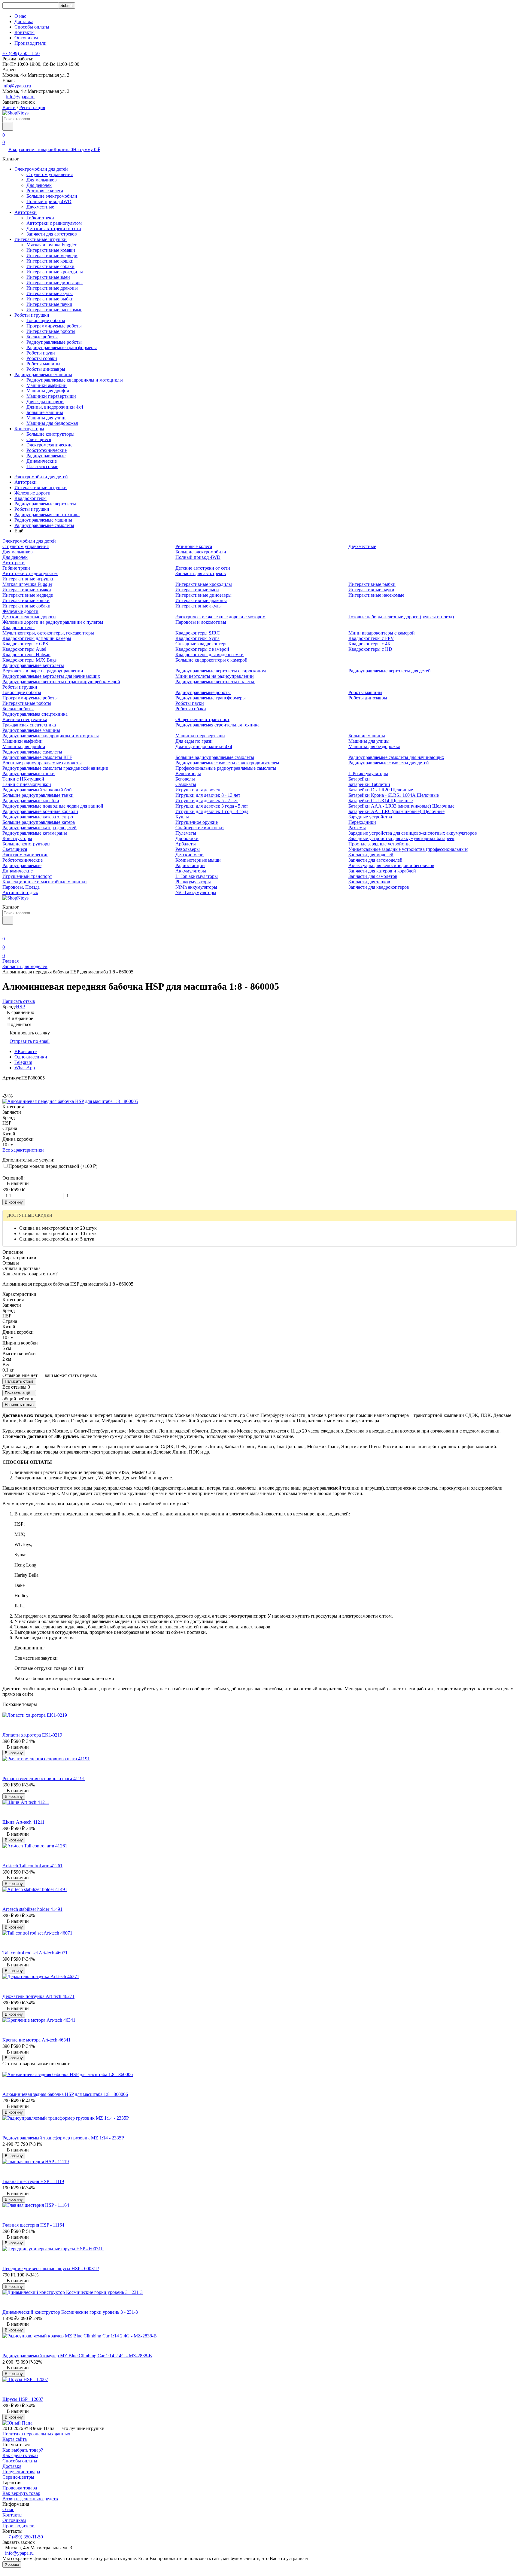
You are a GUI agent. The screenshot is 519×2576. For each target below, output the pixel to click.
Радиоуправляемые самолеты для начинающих (396, 757)
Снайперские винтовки (200, 828)
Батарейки (359, 779)
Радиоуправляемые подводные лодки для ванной (53, 806)
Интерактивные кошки (50, 261)
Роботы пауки (41, 353)
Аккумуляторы (191, 871)
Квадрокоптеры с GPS (25, 644)
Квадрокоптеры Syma (197, 638)
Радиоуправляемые (46, 456)
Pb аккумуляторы (193, 882)
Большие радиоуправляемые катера (39, 822)
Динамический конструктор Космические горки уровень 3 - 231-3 (70, 2312)
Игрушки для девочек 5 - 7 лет (207, 801)
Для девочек (39, 185)
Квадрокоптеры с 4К (370, 644)
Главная (11, 961)
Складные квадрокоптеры (202, 644)
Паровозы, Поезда (21, 887)
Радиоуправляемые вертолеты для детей (390, 671)
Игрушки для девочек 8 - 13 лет (208, 795)
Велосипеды (188, 773)
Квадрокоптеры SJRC (198, 633)
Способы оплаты (32, 27)
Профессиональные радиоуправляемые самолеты (226, 768)
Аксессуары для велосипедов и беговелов (391, 865)
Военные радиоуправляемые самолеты (42, 763)
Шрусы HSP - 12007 (23, 2399)
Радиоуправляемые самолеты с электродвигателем (227, 763)
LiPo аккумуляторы (368, 773)
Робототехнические (47, 450)
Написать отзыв (19, 1381)
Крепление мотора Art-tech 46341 (36, 2040)
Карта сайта (15, 2439)
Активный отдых (20, 892)
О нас (20, 16)
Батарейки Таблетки (369, 784)
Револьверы (188, 849)
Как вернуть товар (21, 2493)
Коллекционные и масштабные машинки (45, 882)
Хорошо (12, 2564)
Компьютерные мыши (198, 860)
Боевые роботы (42, 337)
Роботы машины (43, 364)
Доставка (24, 21)
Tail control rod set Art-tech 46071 (35, 1953)
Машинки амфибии (47, 385)
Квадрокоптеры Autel (24, 649)
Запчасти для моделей (371, 855)
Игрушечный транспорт (27, 876)
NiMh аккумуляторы (196, 887)
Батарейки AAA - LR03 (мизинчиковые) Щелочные (401, 806)
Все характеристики (23, 1150)
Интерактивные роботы (51, 331)
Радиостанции (190, 865)
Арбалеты (186, 844)
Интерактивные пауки (49, 304)
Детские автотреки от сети (54, 228)
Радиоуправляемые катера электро (38, 817)
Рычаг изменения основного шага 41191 (44, 1778)
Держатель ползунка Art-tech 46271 (38, 1996)
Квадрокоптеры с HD (370, 649)
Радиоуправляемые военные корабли (40, 811)
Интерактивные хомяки (51, 250)
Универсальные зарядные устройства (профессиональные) (408, 849)
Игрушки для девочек (198, 790)
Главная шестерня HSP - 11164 (33, 2225)
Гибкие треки (40, 218)
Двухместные (40, 207)
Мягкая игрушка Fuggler (51, 245)
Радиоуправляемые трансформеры (62, 347)
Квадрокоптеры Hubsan (26, 655)
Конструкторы (29, 429)
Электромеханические (49, 445)
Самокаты (186, 784)
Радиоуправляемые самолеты (44, 525)
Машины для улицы (47, 418)
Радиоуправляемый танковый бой (37, 790)
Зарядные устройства (370, 817)
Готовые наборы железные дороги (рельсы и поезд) (401, 617)
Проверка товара (20, 2488)
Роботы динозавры (46, 369)
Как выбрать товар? (23, 2450)
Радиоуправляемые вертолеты (45, 504)
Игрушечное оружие (197, 822)
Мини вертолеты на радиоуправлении (215, 676)
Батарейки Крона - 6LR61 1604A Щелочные (394, 795)
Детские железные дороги (29, 617)
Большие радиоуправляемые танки (38, 795)
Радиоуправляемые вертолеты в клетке (215, 682)
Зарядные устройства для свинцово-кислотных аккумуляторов (413, 833)
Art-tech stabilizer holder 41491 (32, 1909)
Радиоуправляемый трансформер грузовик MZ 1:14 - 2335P (63, 2138)
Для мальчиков (42, 180)
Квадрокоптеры (30, 498)
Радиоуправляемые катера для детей (39, 828)
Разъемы (357, 828)
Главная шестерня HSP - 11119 (33, 2181)
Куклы (182, 817)
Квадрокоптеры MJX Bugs (29, 660)
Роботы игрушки (32, 315)
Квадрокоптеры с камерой (202, 649)
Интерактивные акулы (50, 293)
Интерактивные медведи (52, 256)
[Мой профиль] (6, 930)
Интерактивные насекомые (54, 310)
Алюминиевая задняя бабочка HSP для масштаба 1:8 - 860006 (65, 2094)
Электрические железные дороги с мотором (220, 617)
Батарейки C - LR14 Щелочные (381, 801)
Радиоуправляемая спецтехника (47, 515)
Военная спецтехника (25, 719)
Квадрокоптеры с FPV (371, 638)
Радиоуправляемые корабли (31, 801)
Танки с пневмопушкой (27, 784)
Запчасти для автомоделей (375, 860)
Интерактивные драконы (52, 288)
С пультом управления (50, 174)
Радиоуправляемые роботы (54, 342)
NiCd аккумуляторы (196, 892)
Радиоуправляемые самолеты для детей (389, 763)
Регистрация (32, 107)
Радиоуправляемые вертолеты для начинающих (51, 676)
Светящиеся (39, 439)
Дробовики (187, 838)
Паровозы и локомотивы (201, 622)
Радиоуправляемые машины (43, 375)
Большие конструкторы (50, 434)
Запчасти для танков (369, 882)
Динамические (42, 461)
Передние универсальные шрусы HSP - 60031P (51, 2268)
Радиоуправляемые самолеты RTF (37, 757)
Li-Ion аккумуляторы (197, 876)
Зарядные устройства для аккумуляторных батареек (401, 838)
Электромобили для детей (41, 169)
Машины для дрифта (48, 391)
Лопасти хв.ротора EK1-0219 (32, 1735)
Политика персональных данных (36, 2434)
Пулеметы (186, 833)
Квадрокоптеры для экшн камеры (37, 638)
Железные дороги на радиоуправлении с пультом (53, 622)
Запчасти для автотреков (52, 234)
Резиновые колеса (45, 191)
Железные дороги (32, 493)
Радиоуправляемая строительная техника (217, 725)
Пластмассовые (42, 466)
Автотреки (26, 212)
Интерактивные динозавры (55, 283)
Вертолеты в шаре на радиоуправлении (43, 671)
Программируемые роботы (54, 326)
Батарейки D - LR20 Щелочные (381, 790)
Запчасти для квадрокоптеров (379, 887)
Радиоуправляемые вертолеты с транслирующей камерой (61, 682)
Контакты (24, 32)
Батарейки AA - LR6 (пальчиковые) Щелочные (396, 811)
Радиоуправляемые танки (29, 773)
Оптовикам (26, 38)
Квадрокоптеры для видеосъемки (209, 655)
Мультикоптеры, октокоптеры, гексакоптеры (48, 633)
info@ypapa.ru (17, 86)
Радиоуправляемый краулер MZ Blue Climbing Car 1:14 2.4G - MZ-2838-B (77, 2356)
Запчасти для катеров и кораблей (382, 871)
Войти (9, 107)
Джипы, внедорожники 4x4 (55, 407)
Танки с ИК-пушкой (23, 779)
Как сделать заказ (20, 2455)
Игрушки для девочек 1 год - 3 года (212, 811)
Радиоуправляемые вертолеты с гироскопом (221, 671)
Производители (30, 43)
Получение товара (21, 2472)
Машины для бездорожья (52, 423)
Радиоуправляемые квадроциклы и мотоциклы (75, 380)
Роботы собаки (42, 358)
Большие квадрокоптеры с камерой (211, 660)
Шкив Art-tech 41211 (23, 1822)
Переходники (362, 822)
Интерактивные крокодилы (55, 272)
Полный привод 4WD (49, 201)
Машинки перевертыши (51, 396)
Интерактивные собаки (50, 266)
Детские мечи (190, 855)
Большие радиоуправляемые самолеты (215, 757)
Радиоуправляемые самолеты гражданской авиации (55, 768)
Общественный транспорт (202, 719)
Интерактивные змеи (48, 277)
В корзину (14, 1202)
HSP (20, 1007)
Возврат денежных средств (30, 2499)
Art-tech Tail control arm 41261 (32, 1866)
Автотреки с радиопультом (54, 223)
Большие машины (45, 412)
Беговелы (185, 779)
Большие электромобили (52, 196)
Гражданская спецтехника (29, 725)
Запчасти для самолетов (373, 876)
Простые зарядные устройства (379, 844)
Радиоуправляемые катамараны (35, 833)
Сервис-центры (18, 2477)
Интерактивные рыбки (50, 299)
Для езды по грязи (45, 402)
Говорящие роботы (46, 320)
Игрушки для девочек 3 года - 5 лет (212, 806)
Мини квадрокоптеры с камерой (382, 633)
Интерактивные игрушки (41, 239)
